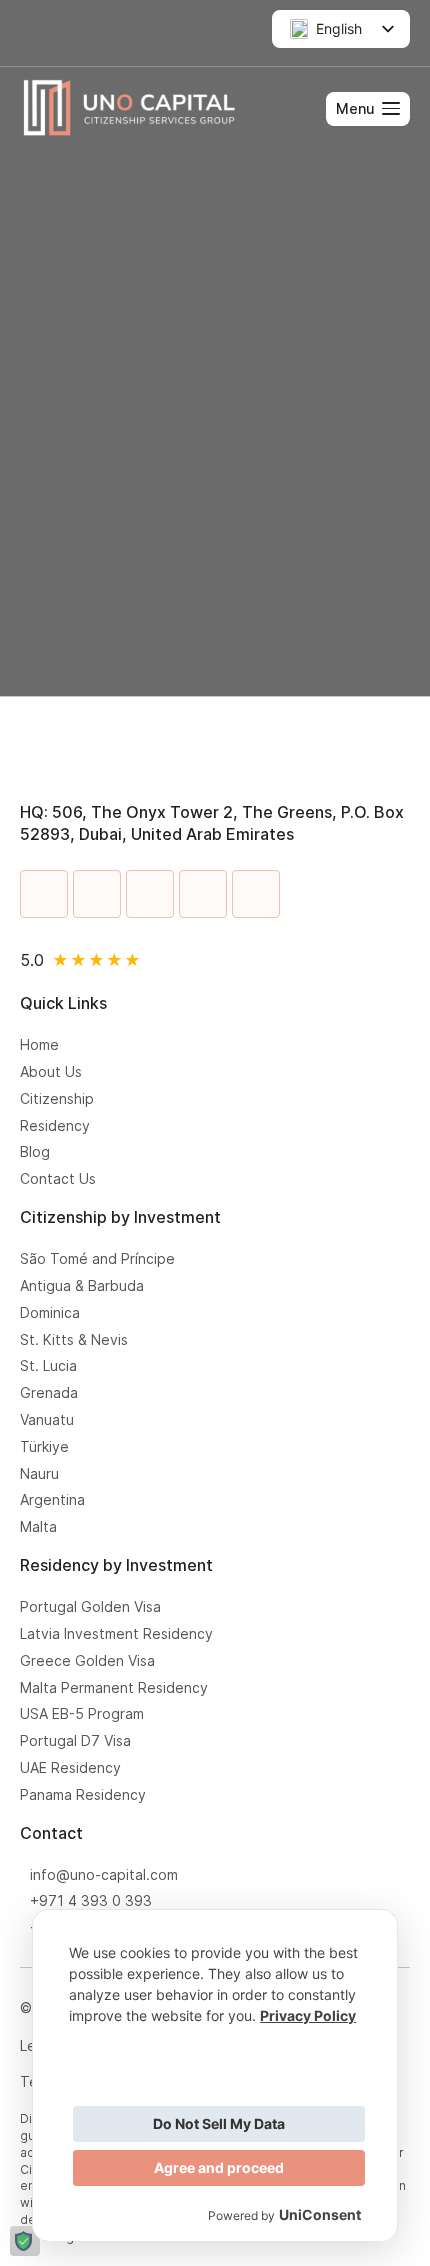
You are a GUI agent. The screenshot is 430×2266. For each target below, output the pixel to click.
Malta (38, 1527)
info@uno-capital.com (104, 1875)
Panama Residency (83, 1795)
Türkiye (44, 1447)
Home (39, 1045)
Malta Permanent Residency (114, 1688)
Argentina (52, 1500)
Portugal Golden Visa (90, 1607)
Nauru (39, 1474)
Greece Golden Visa (91, 1661)
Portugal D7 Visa (75, 1741)
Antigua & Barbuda (82, 1286)
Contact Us (58, 1179)
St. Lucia (48, 1366)
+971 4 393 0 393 (91, 1901)
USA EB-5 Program (86, 1714)
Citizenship (57, 1099)
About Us (51, 1072)
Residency (55, 1126)
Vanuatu (47, 1420)
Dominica (50, 1313)
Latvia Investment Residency (116, 1634)
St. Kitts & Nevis (74, 1340)
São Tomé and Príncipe (97, 1259)
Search (348, 437)
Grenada (49, 1393)
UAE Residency (74, 1768)
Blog (35, 1152)
